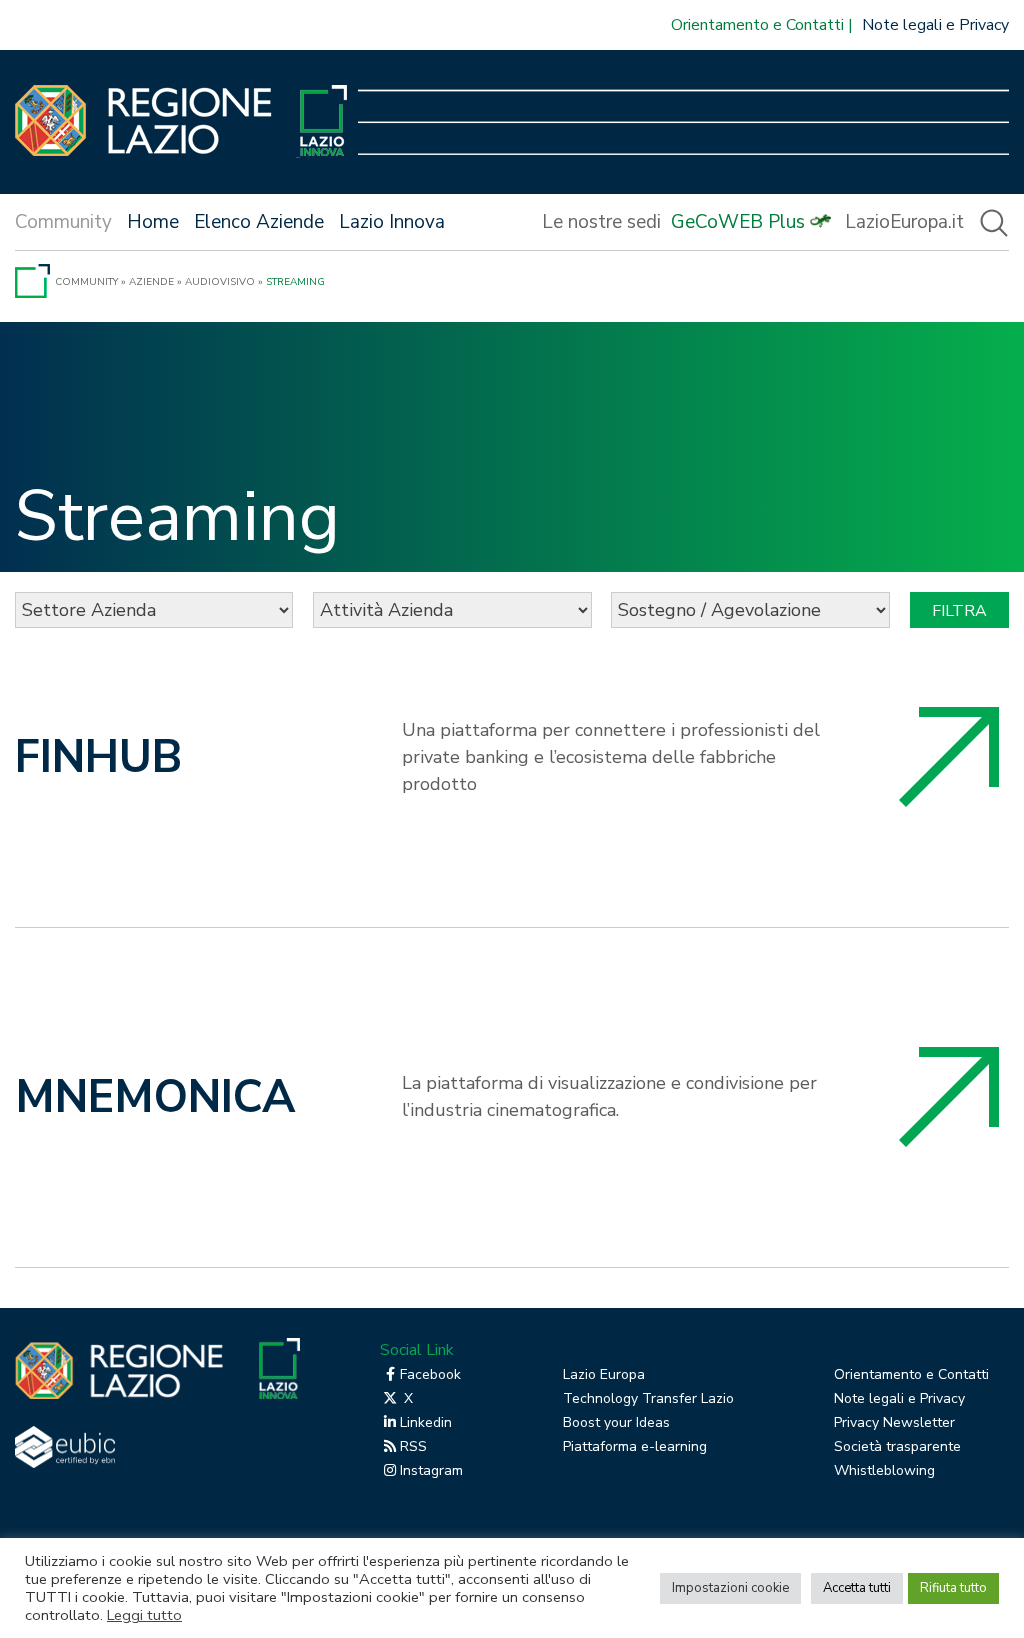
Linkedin (426, 1422)
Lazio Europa (604, 1374)
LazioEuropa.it (904, 222)
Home (153, 222)
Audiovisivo (220, 282)
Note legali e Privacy (935, 25)
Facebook (430, 1374)
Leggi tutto (144, 1615)
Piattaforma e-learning (635, 1446)
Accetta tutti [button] (857, 1588)
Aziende (151, 282)
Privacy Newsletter (894, 1422)
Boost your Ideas (616, 1422)
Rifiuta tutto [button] (953, 1588)
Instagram (431, 1470)
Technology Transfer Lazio (648, 1398)
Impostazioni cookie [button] (730, 1588)
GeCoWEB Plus (738, 222)
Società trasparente (897, 1446)
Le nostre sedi (601, 222)
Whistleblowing (884, 1470)
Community (86, 282)
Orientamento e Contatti (757, 25)
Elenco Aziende (259, 222)
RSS (413, 1446)
